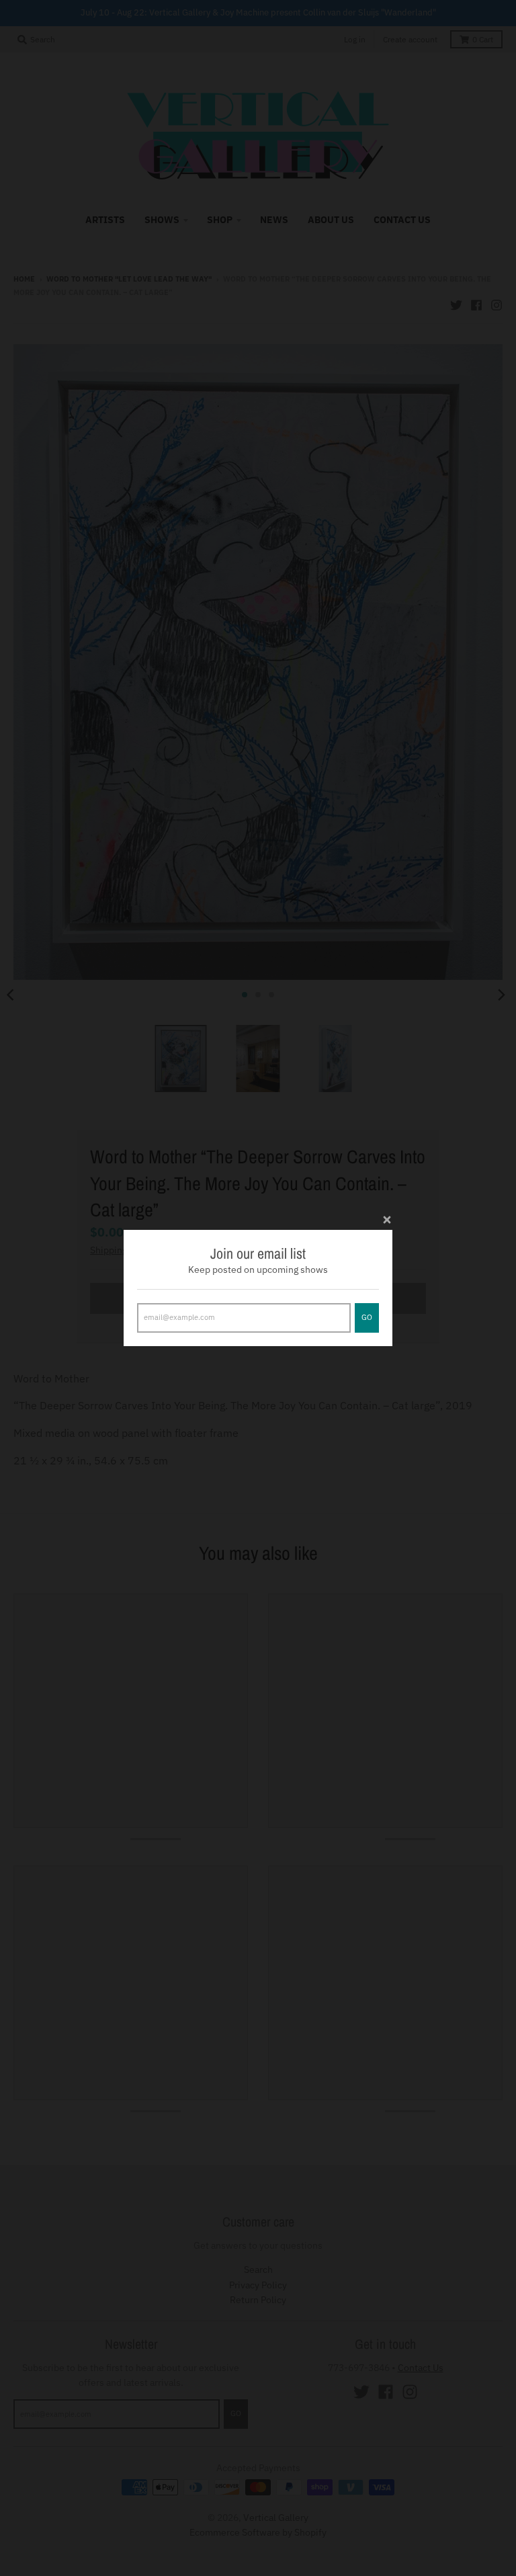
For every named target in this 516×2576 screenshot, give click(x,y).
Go (367, 1317)
